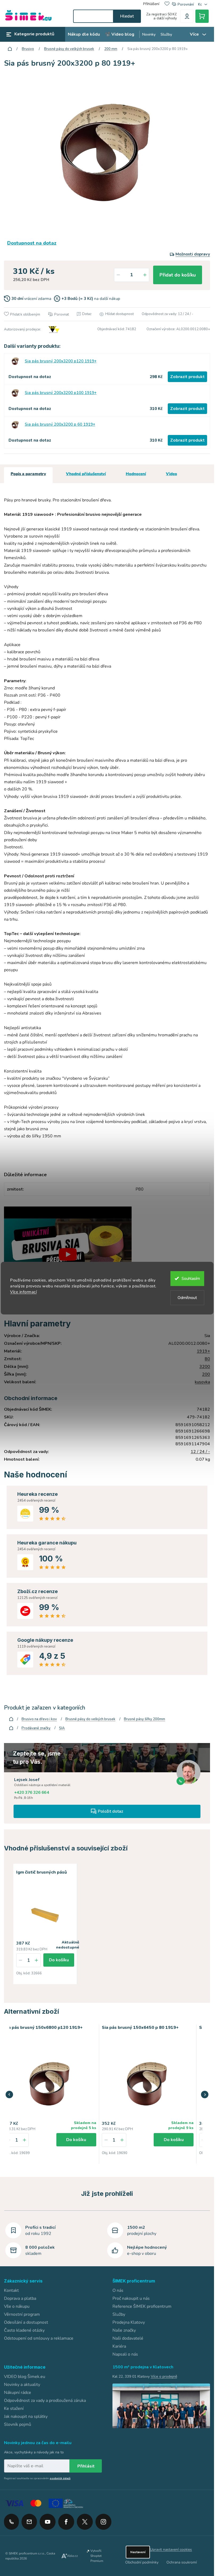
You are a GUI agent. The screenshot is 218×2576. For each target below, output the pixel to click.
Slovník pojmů (18, 2423)
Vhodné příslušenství (86, 474)
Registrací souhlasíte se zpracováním (37, 2478)
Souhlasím (191, 1279)
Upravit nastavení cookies (171, 2548)
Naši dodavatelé (128, 2337)
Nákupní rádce (18, 2391)
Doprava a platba (20, 2297)
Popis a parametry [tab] (28, 474)
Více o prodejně (164, 2375)
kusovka (202, 1382)
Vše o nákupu (17, 2305)
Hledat (127, 16)
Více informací (23, 1292)
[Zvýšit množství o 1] (145, 275)
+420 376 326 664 (32, 1792)
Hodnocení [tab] (136, 474)
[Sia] (53, 329)
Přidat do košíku (178, 275)
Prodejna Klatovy (129, 2321)
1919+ (203, 1351)
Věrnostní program (22, 2313)
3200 (205, 1367)
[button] (24, 2139)
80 (207, 1359)
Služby (119, 2313)
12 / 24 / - (200, 1452)
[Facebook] (66, 2519)
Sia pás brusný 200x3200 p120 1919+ (61, 361)
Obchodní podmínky (142, 2561)
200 (206, 1374)
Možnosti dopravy (193, 254)
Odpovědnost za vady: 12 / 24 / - (167, 314)
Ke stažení (14, 2407)
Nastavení (138, 2551)
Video (171, 474)
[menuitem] (84, 34)
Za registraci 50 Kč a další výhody (162, 16)
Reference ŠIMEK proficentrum (142, 2305)
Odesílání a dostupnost (26, 2321)
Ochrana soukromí (182, 2561)
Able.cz (72, 2555)
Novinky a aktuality (22, 2384)
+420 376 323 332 (11, 2521)
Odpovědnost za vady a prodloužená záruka (45, 2399)
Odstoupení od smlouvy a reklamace (39, 2337)
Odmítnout (187, 1298)
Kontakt (11, 2289)
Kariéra (119, 2345)
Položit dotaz (110, 1811)
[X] (85, 2521)
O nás (118, 2289)
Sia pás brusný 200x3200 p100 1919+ (61, 393)
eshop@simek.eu (29, 2521)
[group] (50, 2093)
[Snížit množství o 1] (118, 275)
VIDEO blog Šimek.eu (25, 2376)
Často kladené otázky (24, 2329)
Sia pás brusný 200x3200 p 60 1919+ (60, 424)
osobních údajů (60, 2478)
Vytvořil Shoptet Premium (97, 2555)
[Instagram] (103, 2519)
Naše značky (124, 2329)
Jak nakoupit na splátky (26, 2415)
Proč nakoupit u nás (131, 2297)
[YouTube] (48, 2519)
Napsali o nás (125, 2353)
